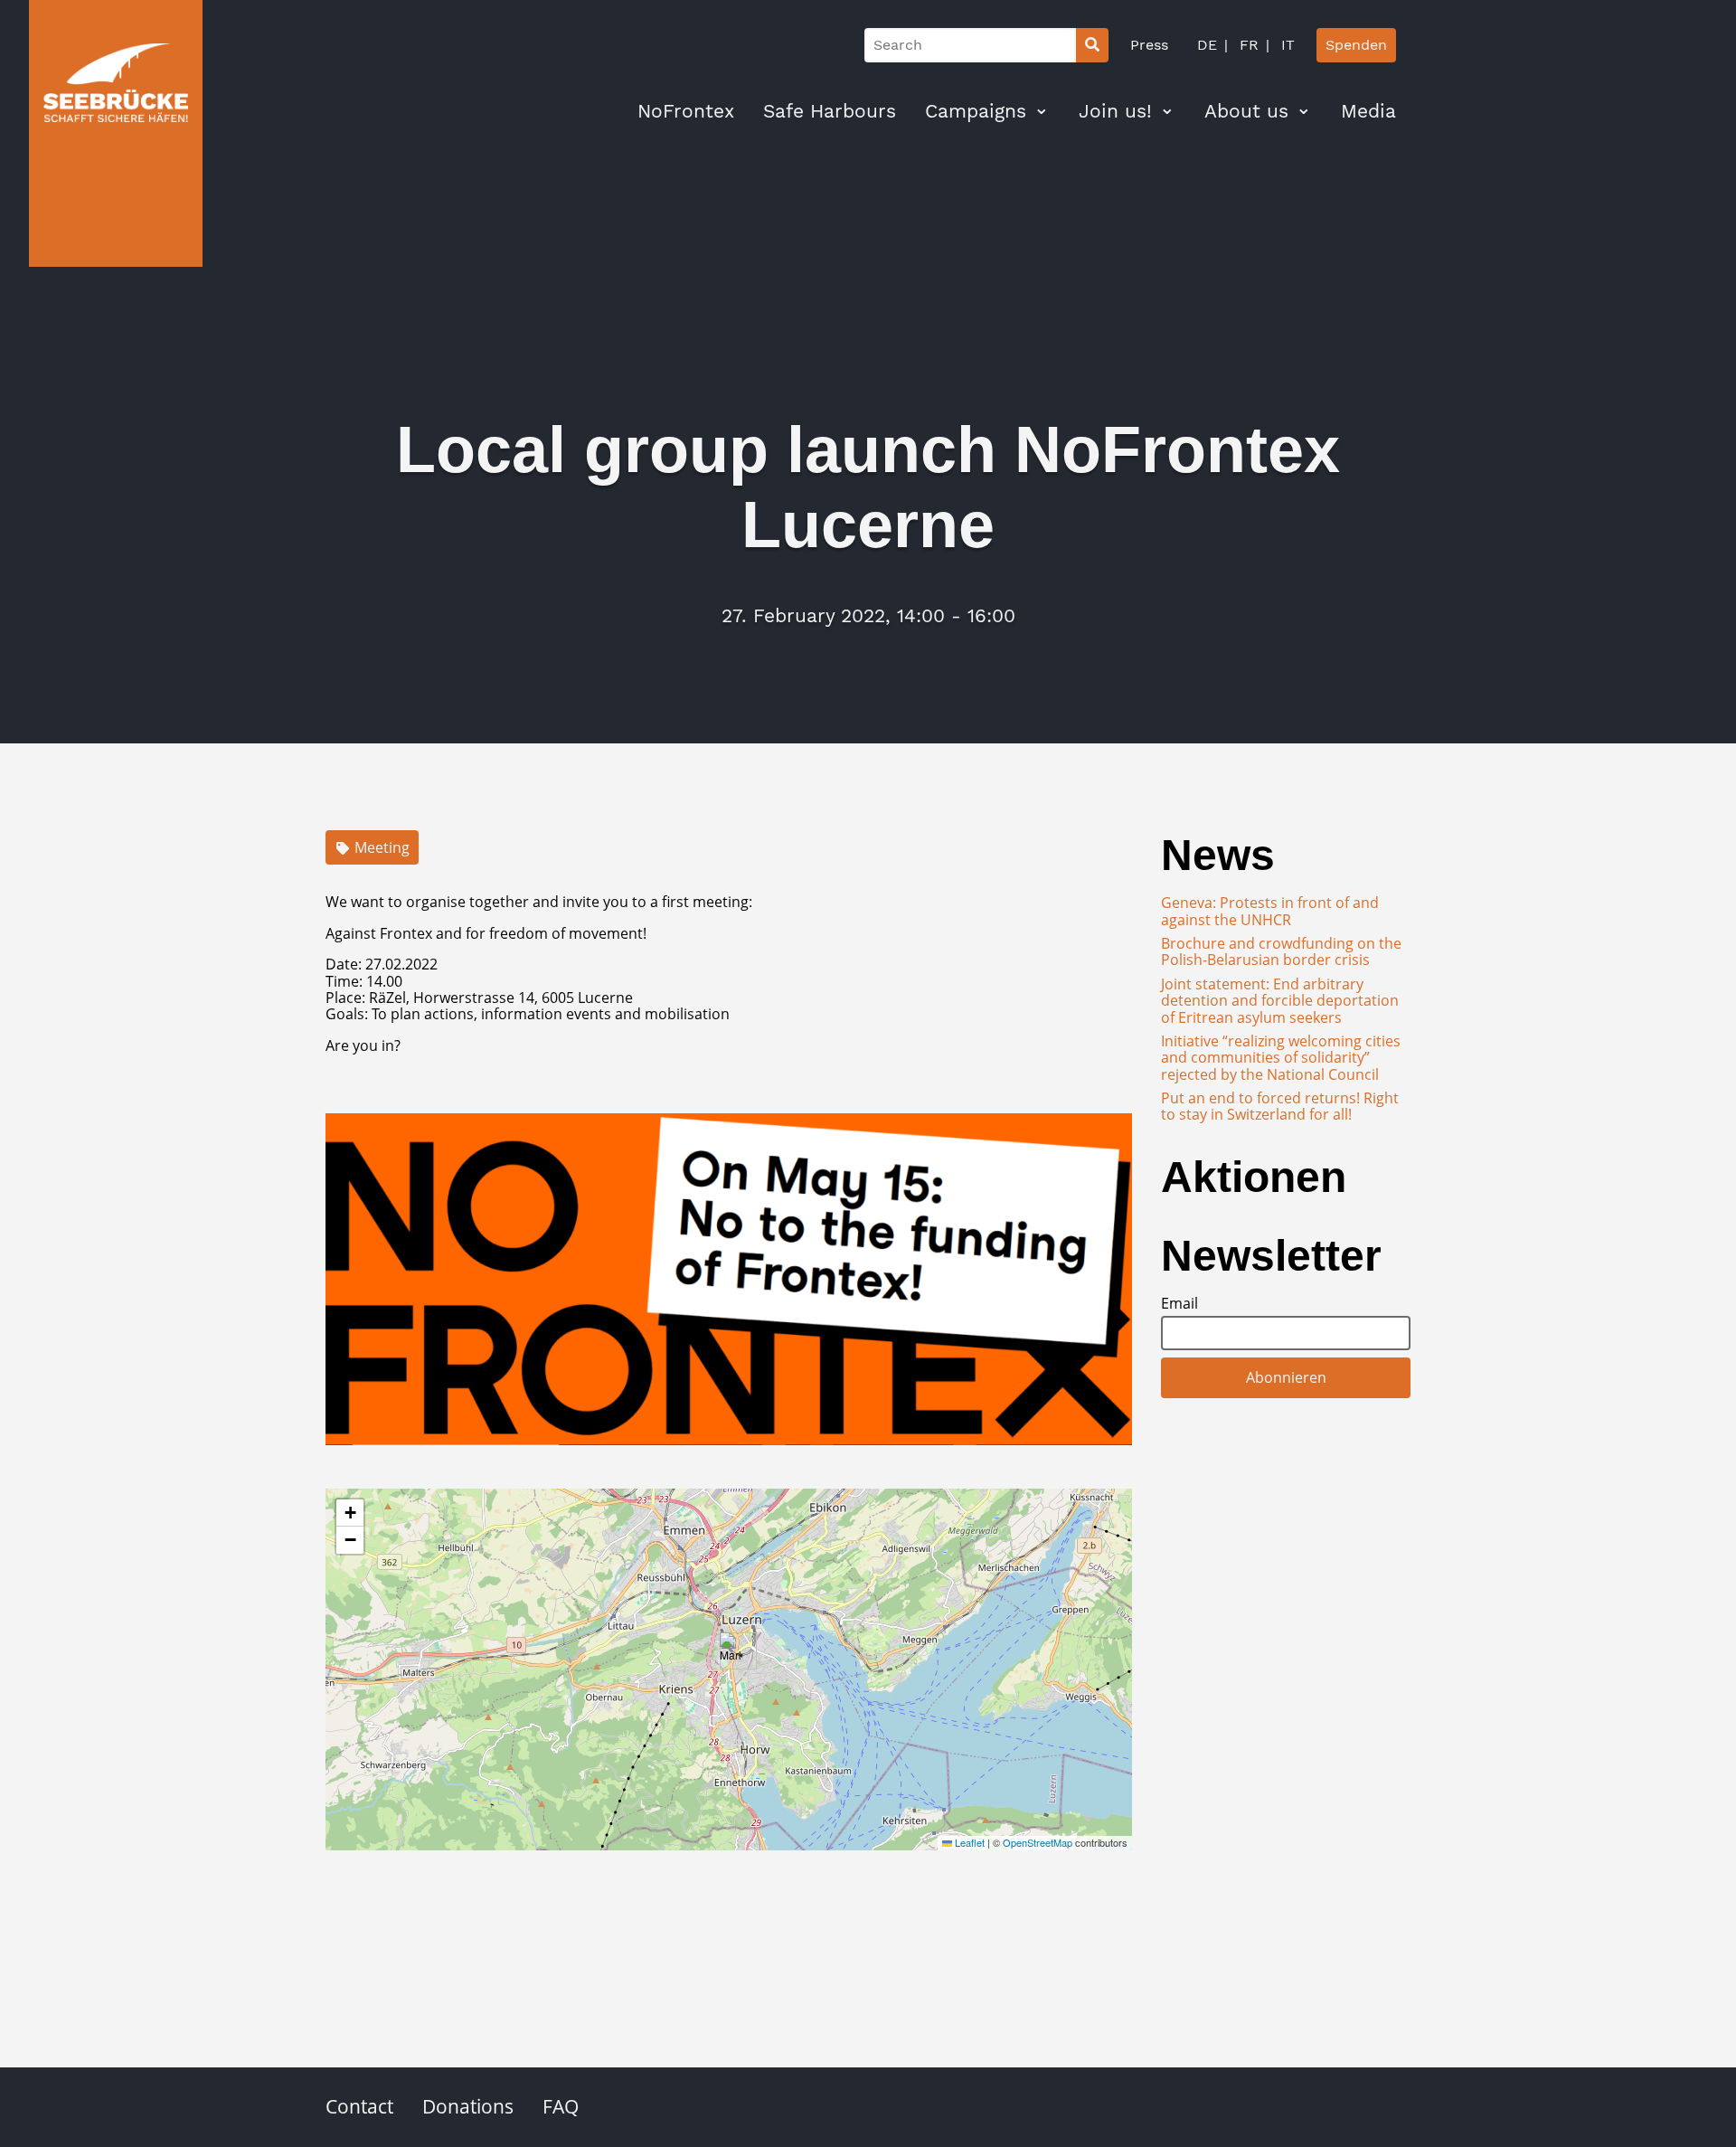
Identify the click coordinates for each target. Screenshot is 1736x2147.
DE (1207, 45)
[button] (731, 1651)
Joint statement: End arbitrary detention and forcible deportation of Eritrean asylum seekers (1280, 1001)
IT (1286, 45)
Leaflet (968, 1842)
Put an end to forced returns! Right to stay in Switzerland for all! (1280, 1106)
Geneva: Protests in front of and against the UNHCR (1270, 911)
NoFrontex (686, 111)
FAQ (561, 2106)
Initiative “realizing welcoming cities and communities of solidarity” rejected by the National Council (1281, 1058)
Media (1368, 111)
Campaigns (976, 111)
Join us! (1115, 111)
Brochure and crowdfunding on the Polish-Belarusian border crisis (1281, 951)
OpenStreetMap (1038, 1842)
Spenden (1356, 45)
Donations (468, 2106)
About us (1246, 111)
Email (1179, 1303)
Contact (359, 2106)
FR (1247, 45)
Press (1149, 45)
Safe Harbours (830, 111)
